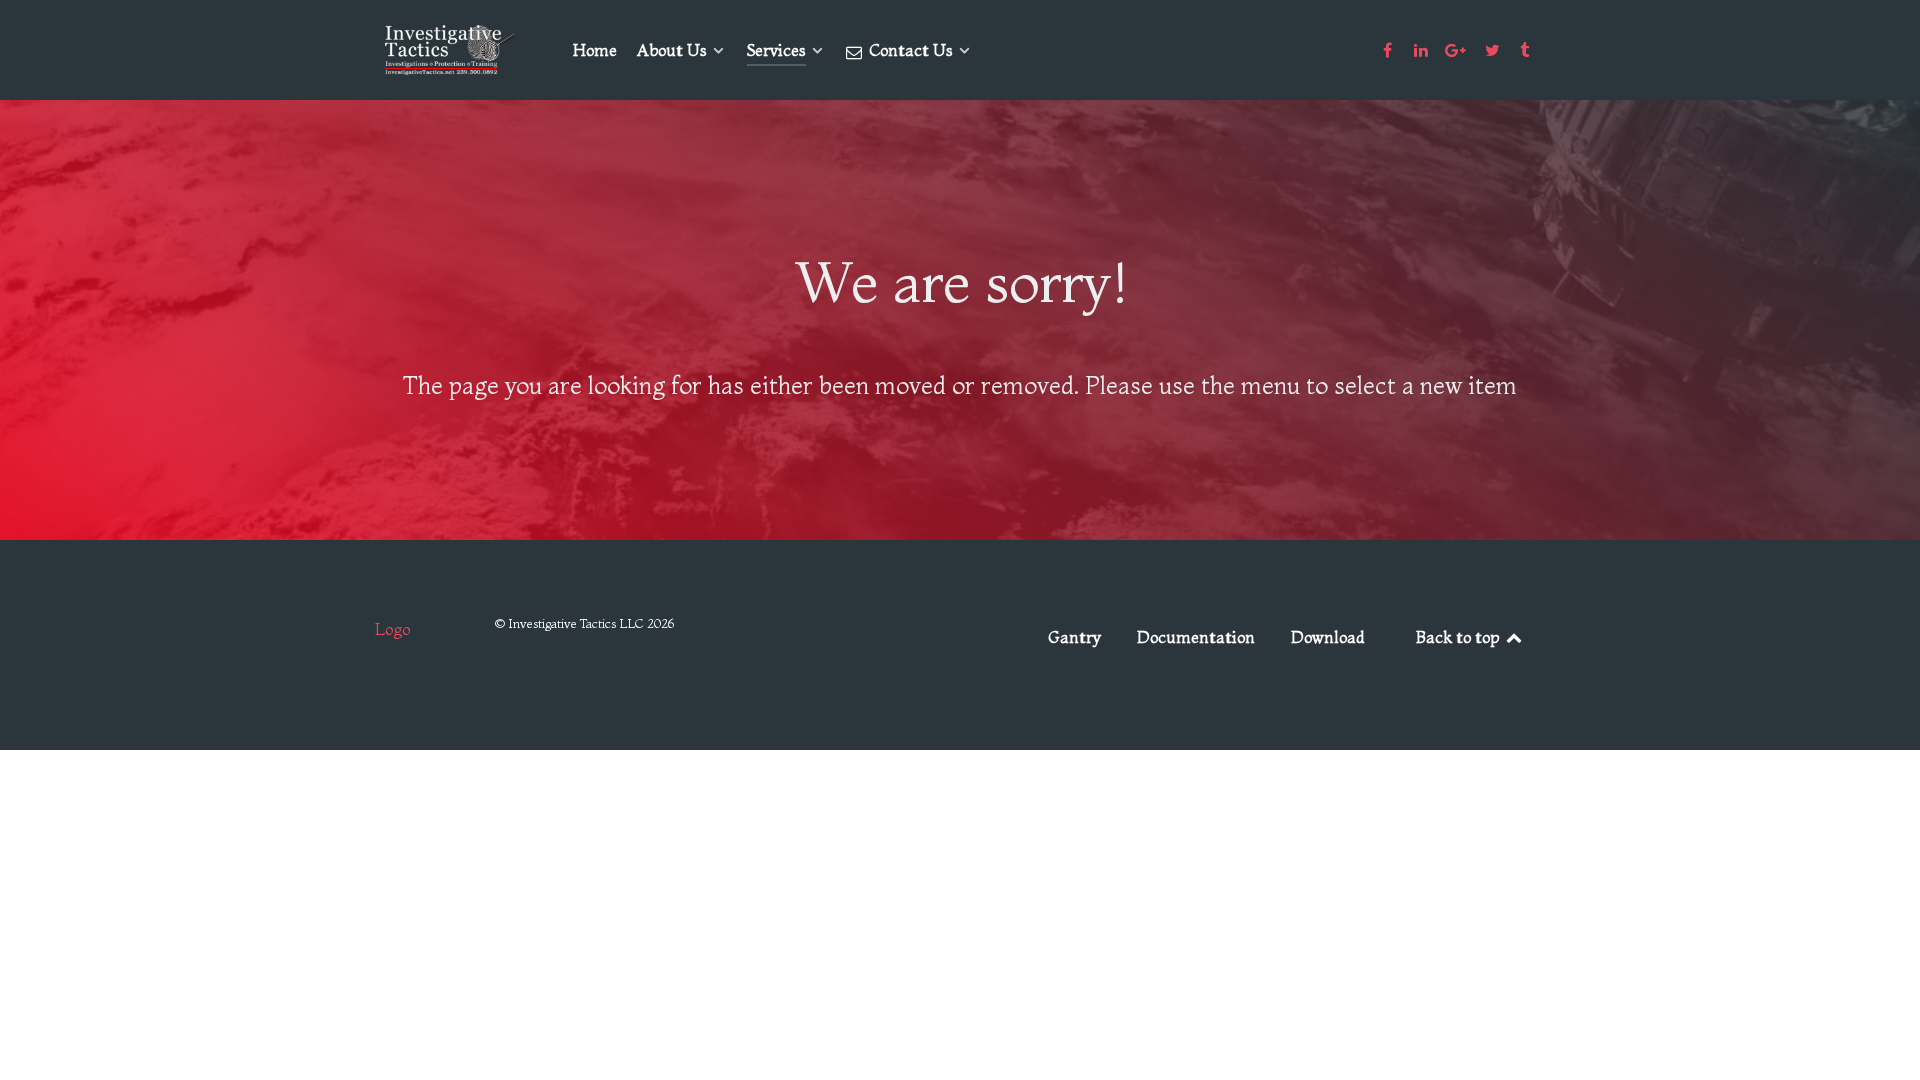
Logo (392, 629)
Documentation (1196, 637)
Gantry (1074, 637)
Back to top (1459, 637)
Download (1328, 637)
